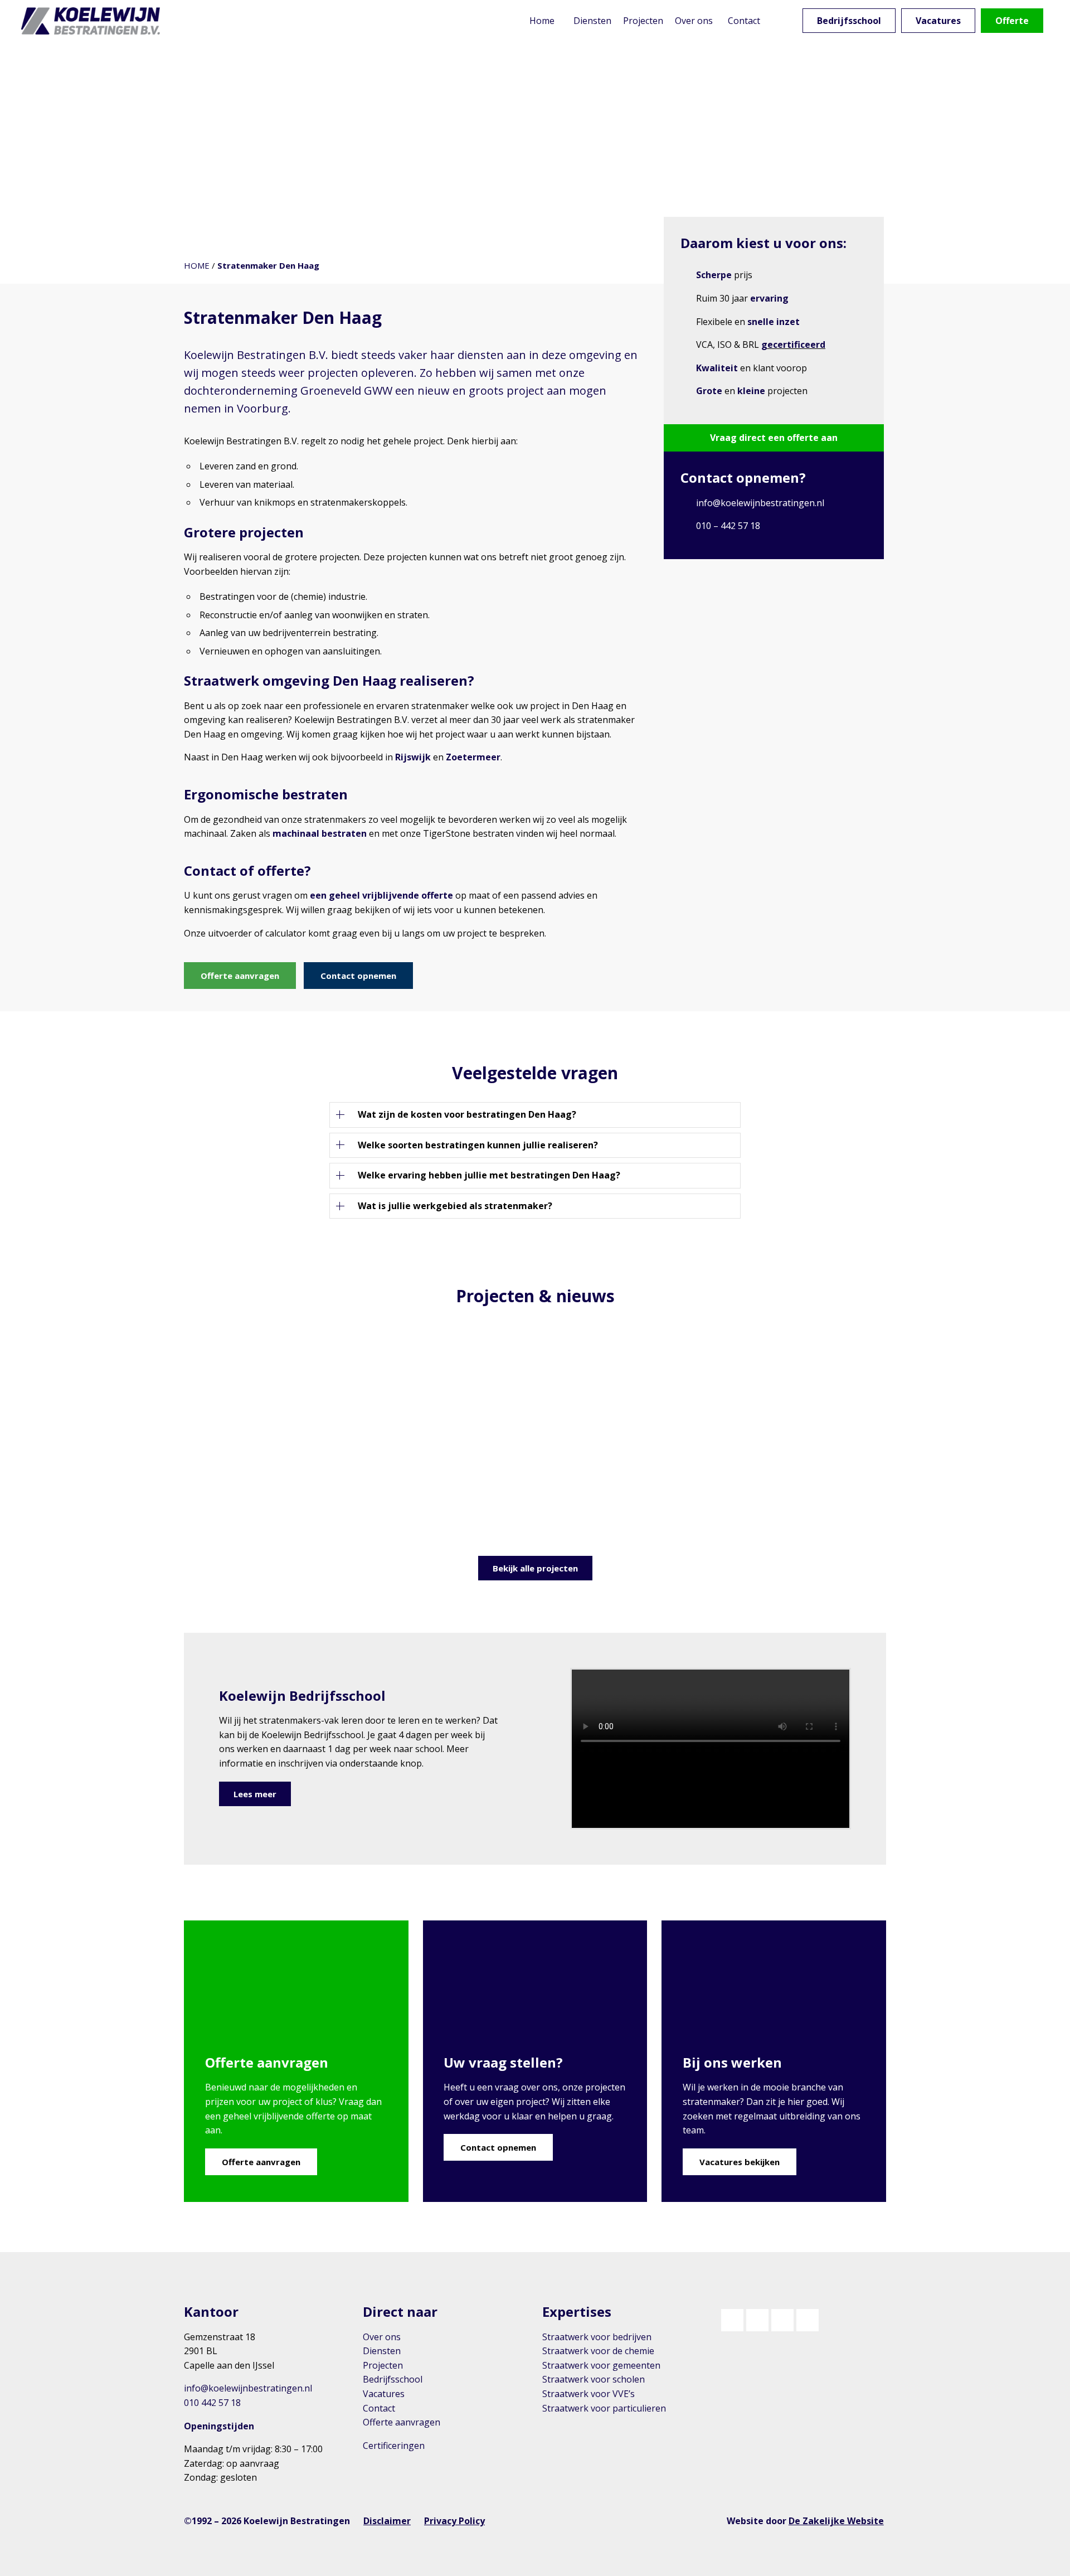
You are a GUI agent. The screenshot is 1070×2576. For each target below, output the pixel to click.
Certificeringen (394, 2446)
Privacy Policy (454, 2521)
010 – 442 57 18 (728, 526)
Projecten (383, 2365)
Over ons (382, 2337)
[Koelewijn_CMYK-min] (93, 21)
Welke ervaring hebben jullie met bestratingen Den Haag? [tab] (489, 1175)
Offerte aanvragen (402, 2422)
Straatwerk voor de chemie (598, 2351)
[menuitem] (542, 21)
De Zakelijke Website (836, 2521)
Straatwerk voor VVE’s (588, 2394)
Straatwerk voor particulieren (604, 2408)
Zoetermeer (473, 757)
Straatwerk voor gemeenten (601, 2365)
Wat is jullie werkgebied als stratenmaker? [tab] (455, 1206)
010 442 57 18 (212, 2403)
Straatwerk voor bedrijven (597, 2337)
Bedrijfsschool (393, 2379)
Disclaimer (387, 2521)
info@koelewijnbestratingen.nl (760, 503)
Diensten (382, 2351)
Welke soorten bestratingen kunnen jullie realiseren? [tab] (478, 1145)
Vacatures (384, 2394)
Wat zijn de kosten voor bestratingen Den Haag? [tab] (467, 1114)
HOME (197, 265)
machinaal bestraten (320, 833)
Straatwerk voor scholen (594, 2379)
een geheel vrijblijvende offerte (381, 895)
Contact (379, 2408)
